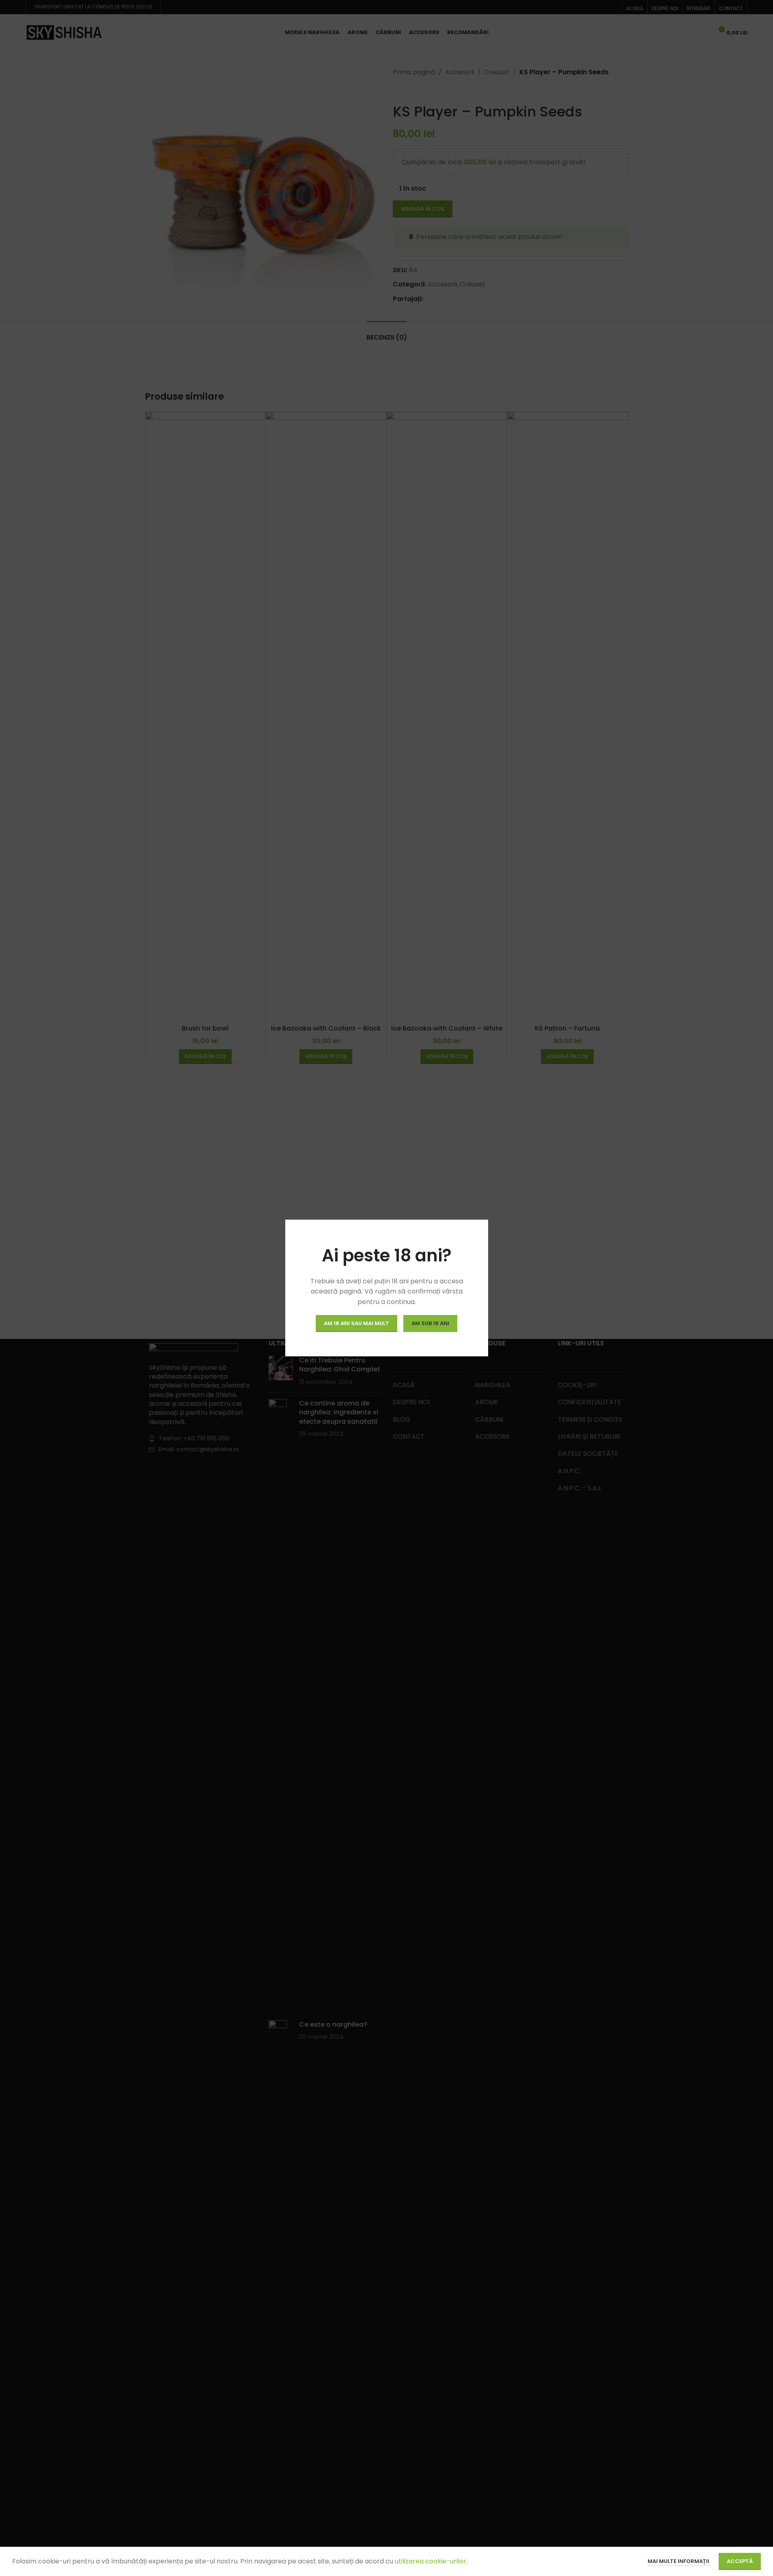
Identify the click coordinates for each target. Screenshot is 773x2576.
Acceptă (740, 2561)
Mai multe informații (679, 2561)
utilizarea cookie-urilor (430, 2561)
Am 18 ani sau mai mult (356, 1323)
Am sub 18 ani (430, 1323)
